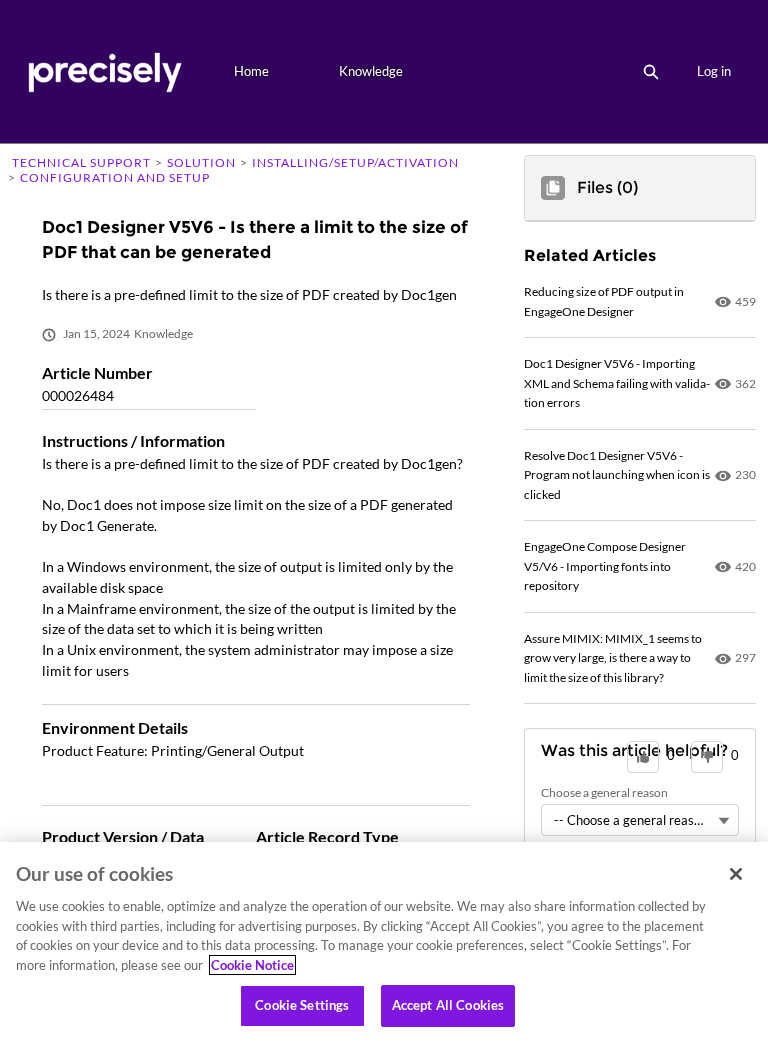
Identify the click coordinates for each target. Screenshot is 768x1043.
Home (251, 71)
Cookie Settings (302, 1005)
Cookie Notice (252, 965)
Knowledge (371, 71)
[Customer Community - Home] (104, 71)
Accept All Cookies (448, 1005)
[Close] (736, 874)
